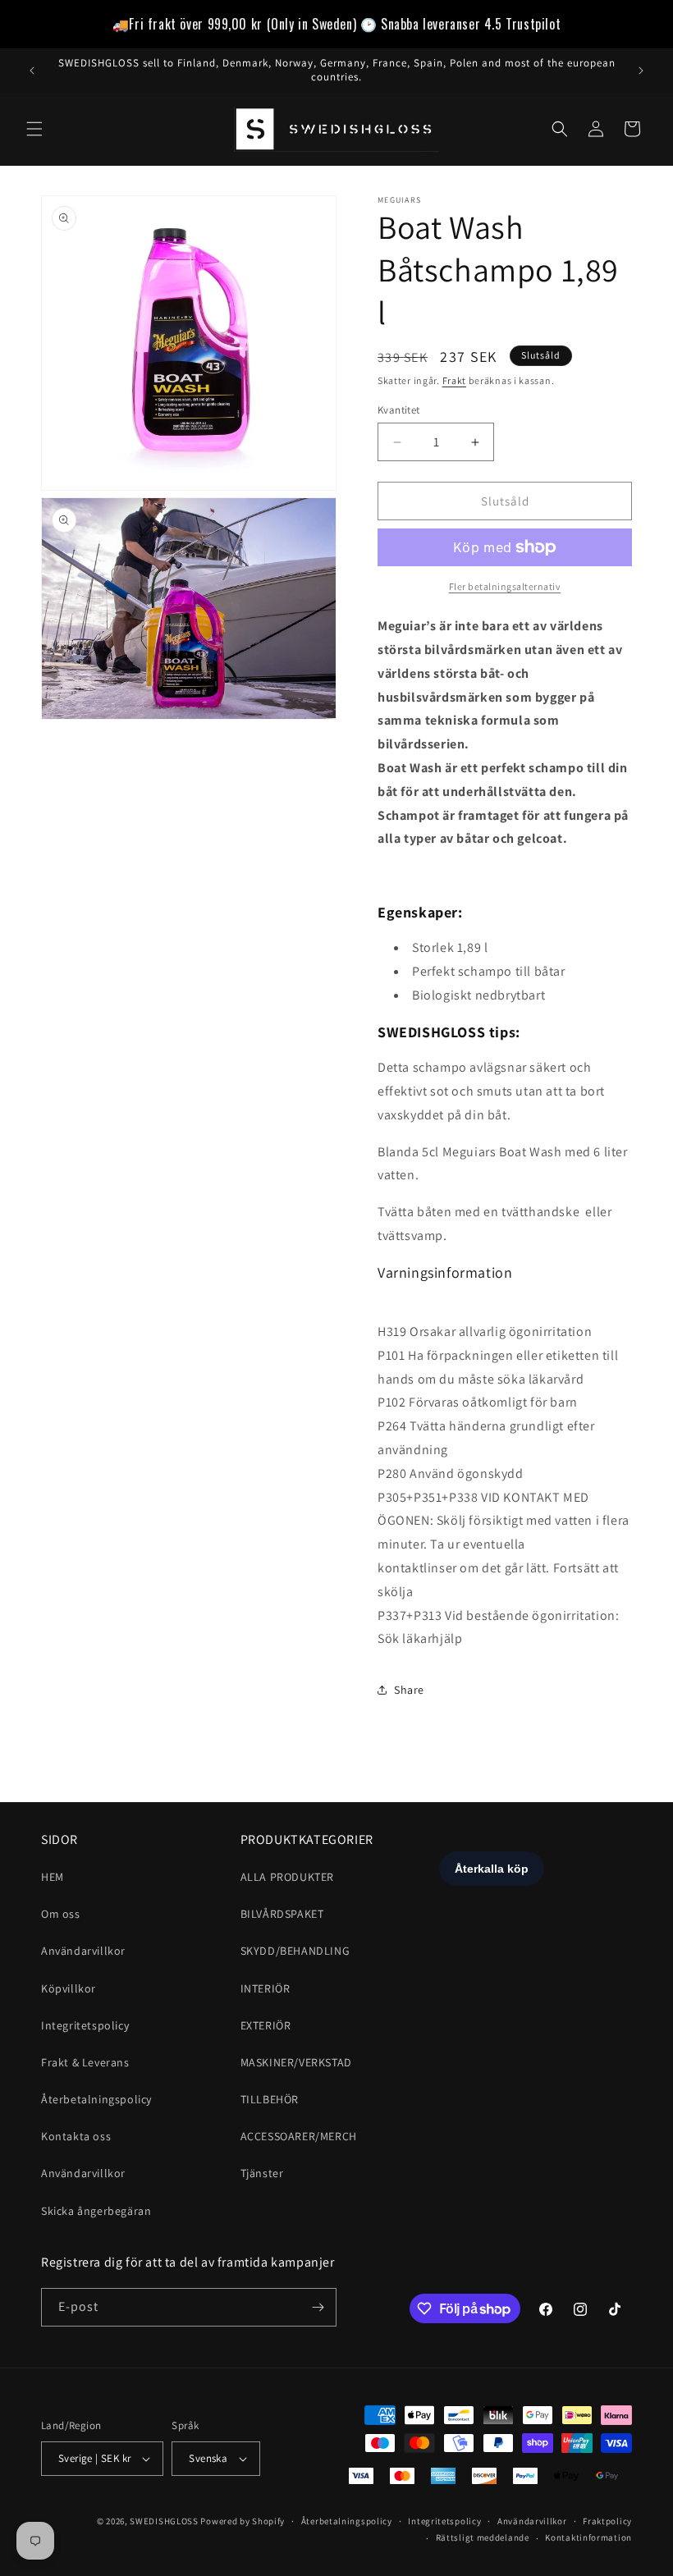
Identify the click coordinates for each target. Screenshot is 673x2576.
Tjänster (262, 2173)
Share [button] (409, 1690)
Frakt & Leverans (85, 2062)
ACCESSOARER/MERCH (299, 2136)
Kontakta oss (76, 2136)
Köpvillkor (69, 1988)
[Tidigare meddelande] (32, 71)
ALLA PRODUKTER (287, 1877)
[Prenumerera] (318, 2307)
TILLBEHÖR (270, 2099)
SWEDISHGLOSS (164, 2521)
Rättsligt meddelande (483, 2537)
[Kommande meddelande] (641, 71)
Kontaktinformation (588, 2537)
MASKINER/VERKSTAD (296, 2062)
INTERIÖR (266, 1988)
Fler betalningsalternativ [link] (505, 586)
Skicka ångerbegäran (96, 2211)
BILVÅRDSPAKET (282, 1914)
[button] (34, 129)
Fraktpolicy (607, 2521)
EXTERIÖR (266, 2025)
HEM (53, 1877)
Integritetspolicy (85, 2025)
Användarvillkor (83, 1951)
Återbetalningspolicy (96, 2099)
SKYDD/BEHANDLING (295, 1951)
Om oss (61, 1914)
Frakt (455, 380)
